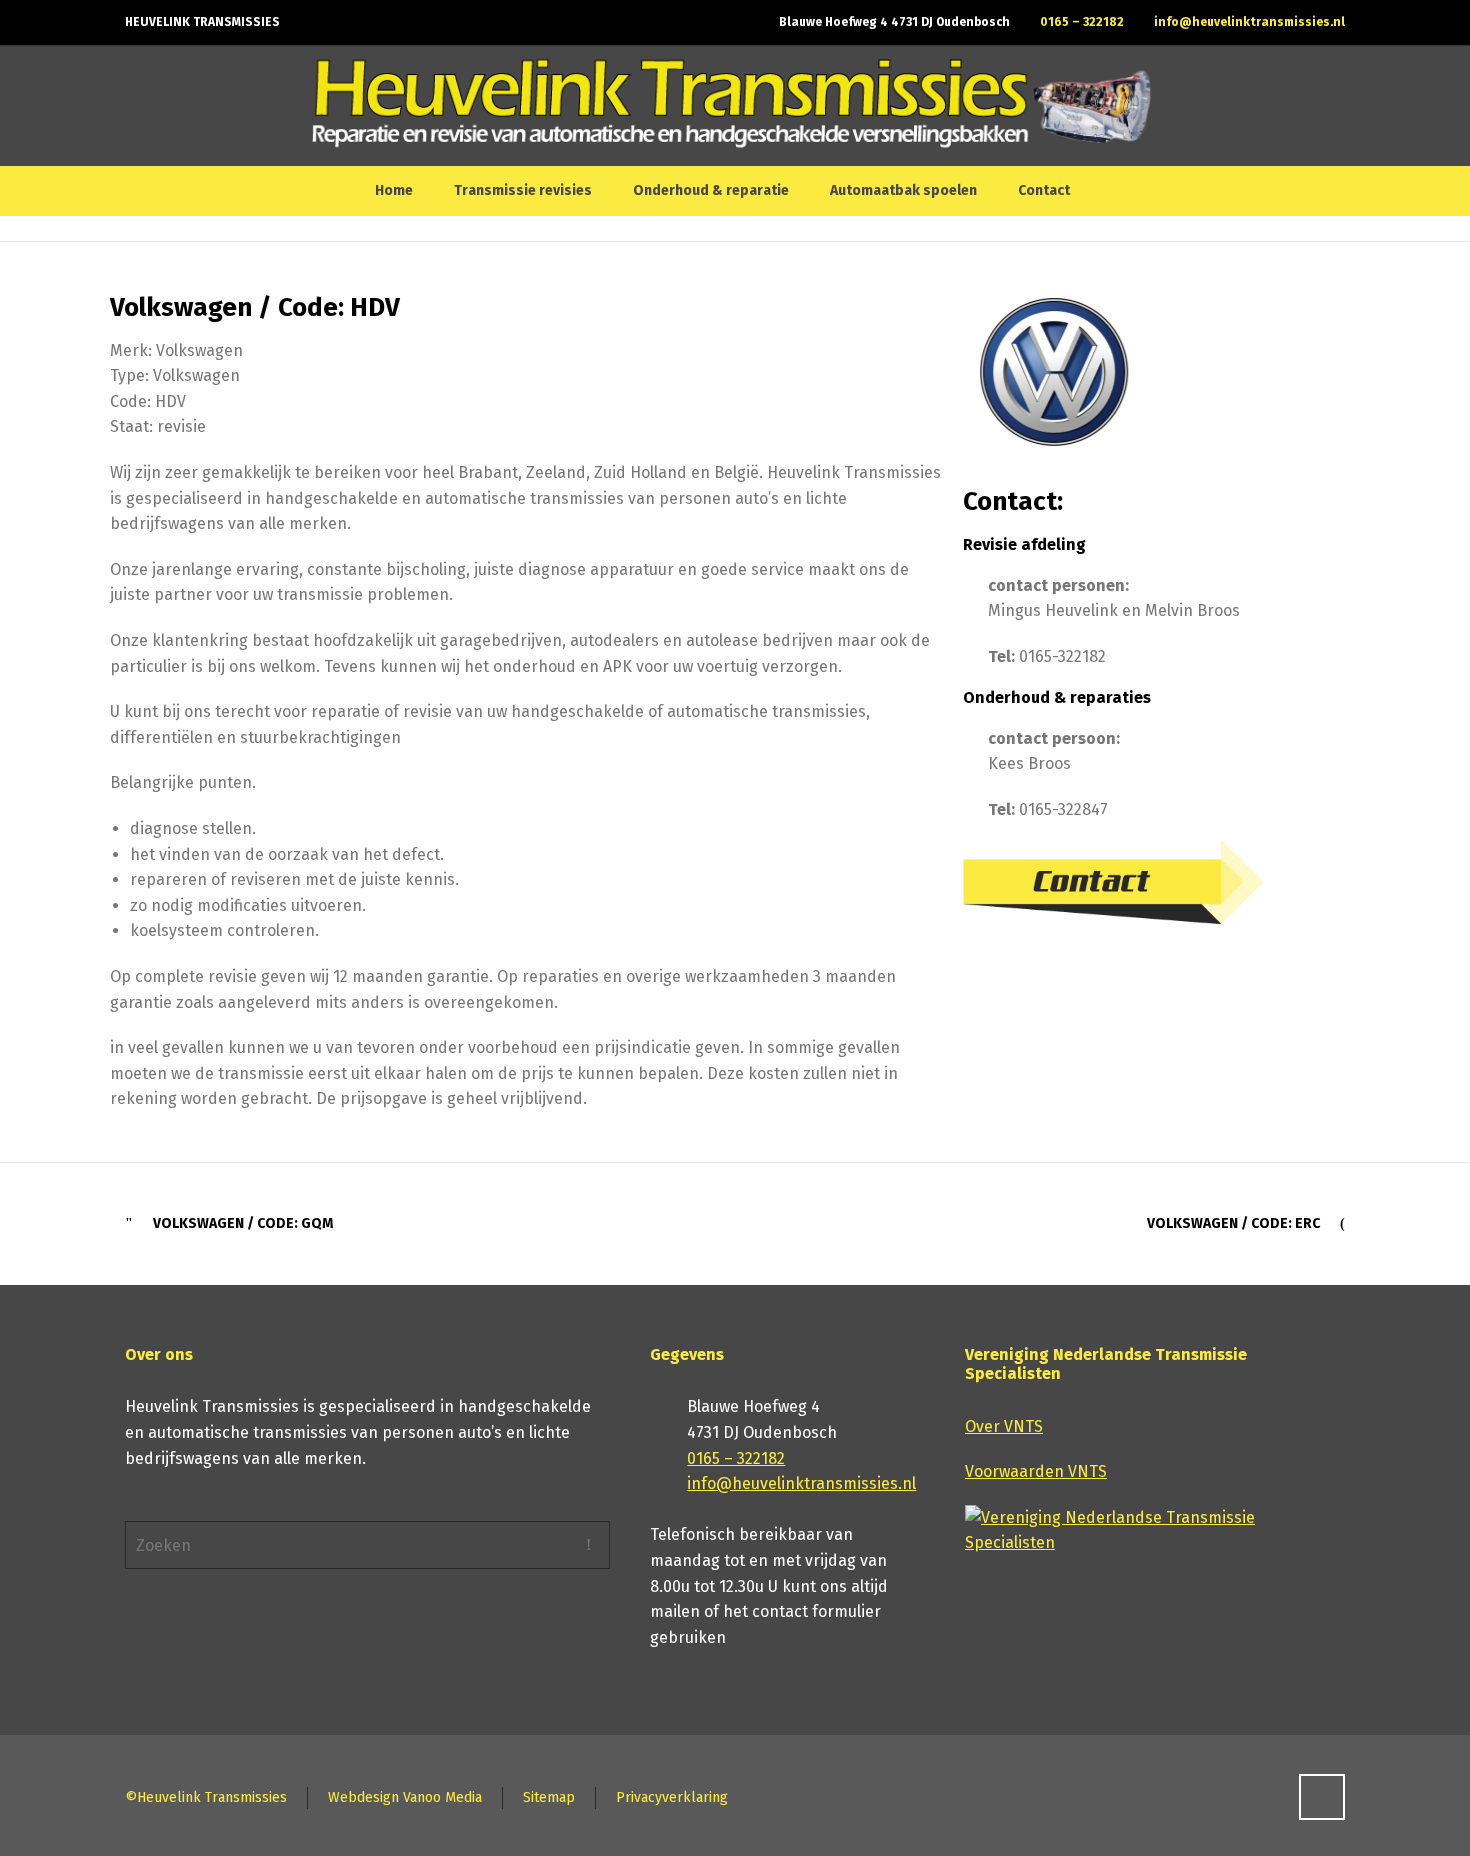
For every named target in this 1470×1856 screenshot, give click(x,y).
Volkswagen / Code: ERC (1233, 1223)
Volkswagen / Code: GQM (243, 1223)
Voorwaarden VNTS (1036, 1471)
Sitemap (549, 1797)
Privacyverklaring (672, 1797)
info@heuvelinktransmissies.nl (1249, 22)
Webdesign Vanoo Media (405, 1797)
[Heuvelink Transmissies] (732, 106)
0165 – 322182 (1082, 22)
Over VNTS (1004, 1426)
